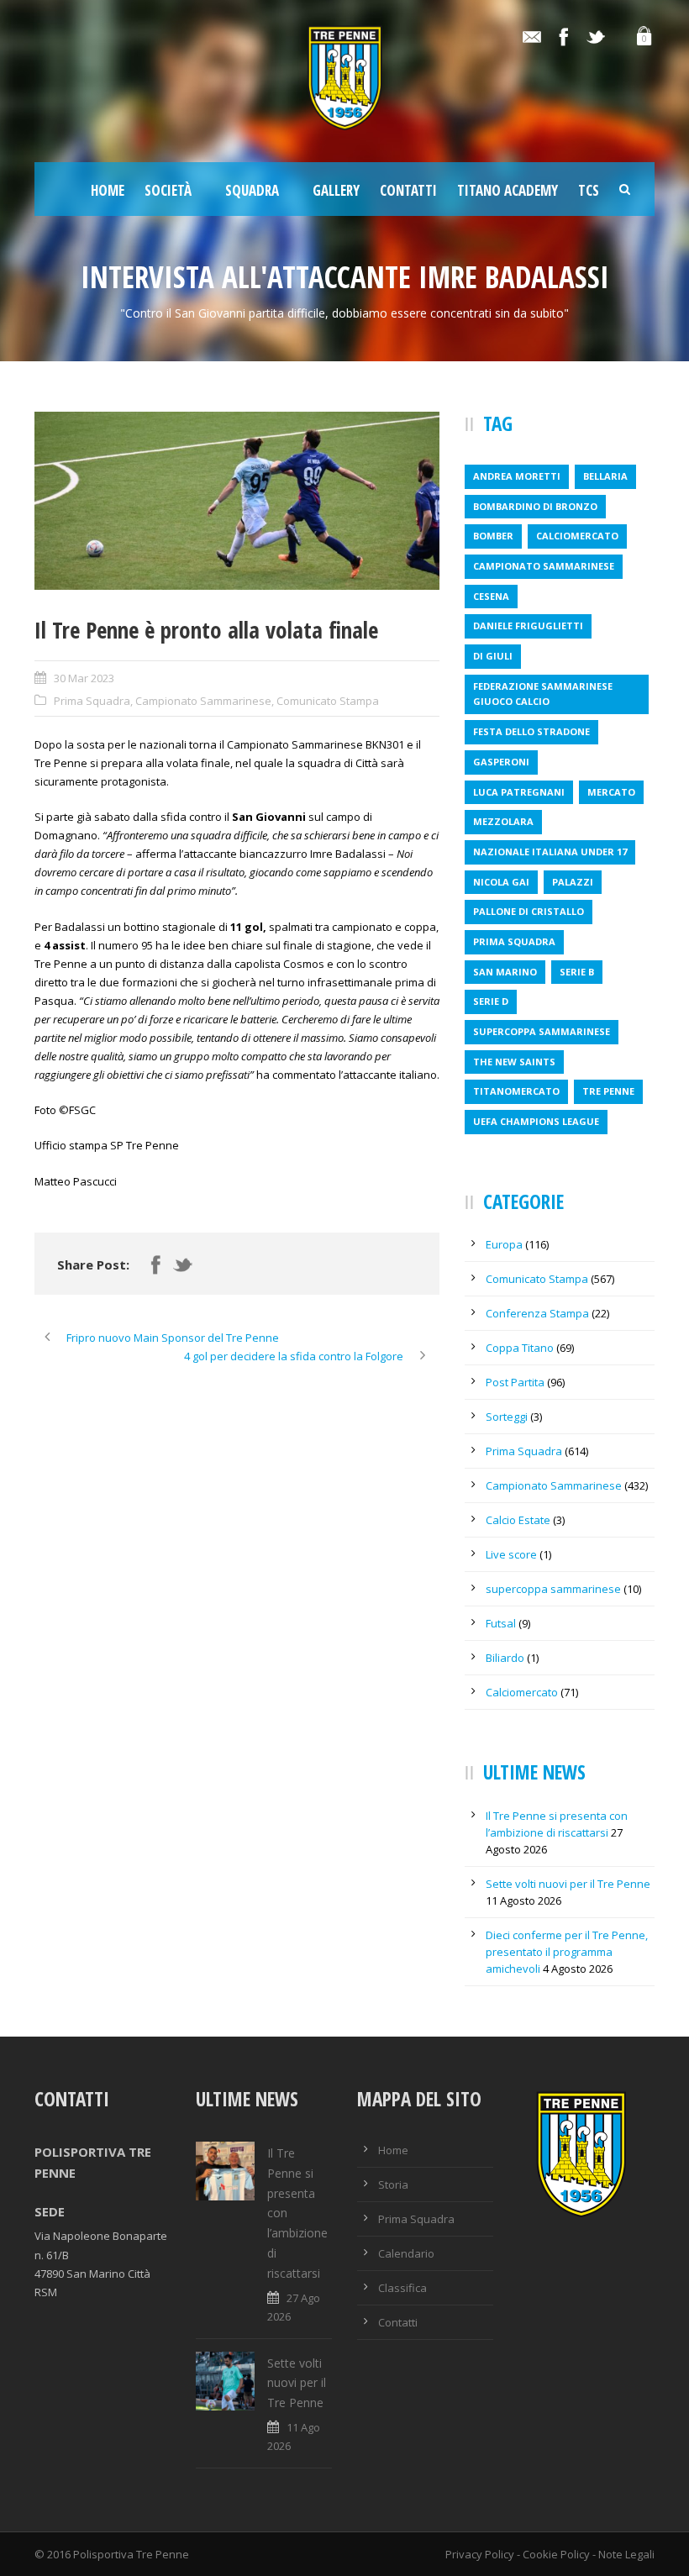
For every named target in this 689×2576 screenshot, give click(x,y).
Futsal (501, 1623)
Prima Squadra (92, 701)
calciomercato (577, 536)
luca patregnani (519, 792)
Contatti (408, 190)
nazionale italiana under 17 (550, 852)
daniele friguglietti (528, 626)
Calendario (406, 2253)
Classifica (402, 2288)
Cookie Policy (556, 2554)
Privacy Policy (480, 2554)
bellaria (605, 476)
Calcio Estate (518, 1520)
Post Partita (515, 1382)
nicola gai (501, 882)
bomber (493, 536)
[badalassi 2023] (237, 501)
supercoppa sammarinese (542, 1031)
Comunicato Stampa (328, 701)
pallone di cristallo (529, 911)
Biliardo (505, 1658)
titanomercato (516, 1091)
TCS (589, 190)
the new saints (514, 1062)
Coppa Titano (520, 1348)
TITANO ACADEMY (508, 190)
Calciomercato (522, 1692)
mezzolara (503, 821)
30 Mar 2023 (84, 678)
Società (168, 190)
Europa (504, 1244)
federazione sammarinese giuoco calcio (543, 694)
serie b (577, 972)
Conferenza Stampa (537, 1313)
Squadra (252, 190)
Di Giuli (493, 656)
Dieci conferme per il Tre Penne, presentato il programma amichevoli (567, 1952)
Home (108, 190)
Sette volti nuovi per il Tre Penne (568, 1884)
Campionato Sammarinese (203, 701)
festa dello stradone (531, 731)
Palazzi (573, 882)
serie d (491, 1001)
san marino (505, 972)
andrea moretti (517, 476)
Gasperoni (501, 762)
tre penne (608, 1091)
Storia (393, 2184)
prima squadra (514, 941)
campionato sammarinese (544, 566)
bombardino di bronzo (535, 506)
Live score (511, 1554)
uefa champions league (536, 1121)
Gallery (336, 190)
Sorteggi (507, 1417)
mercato (611, 792)
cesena (491, 596)
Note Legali (626, 2554)
